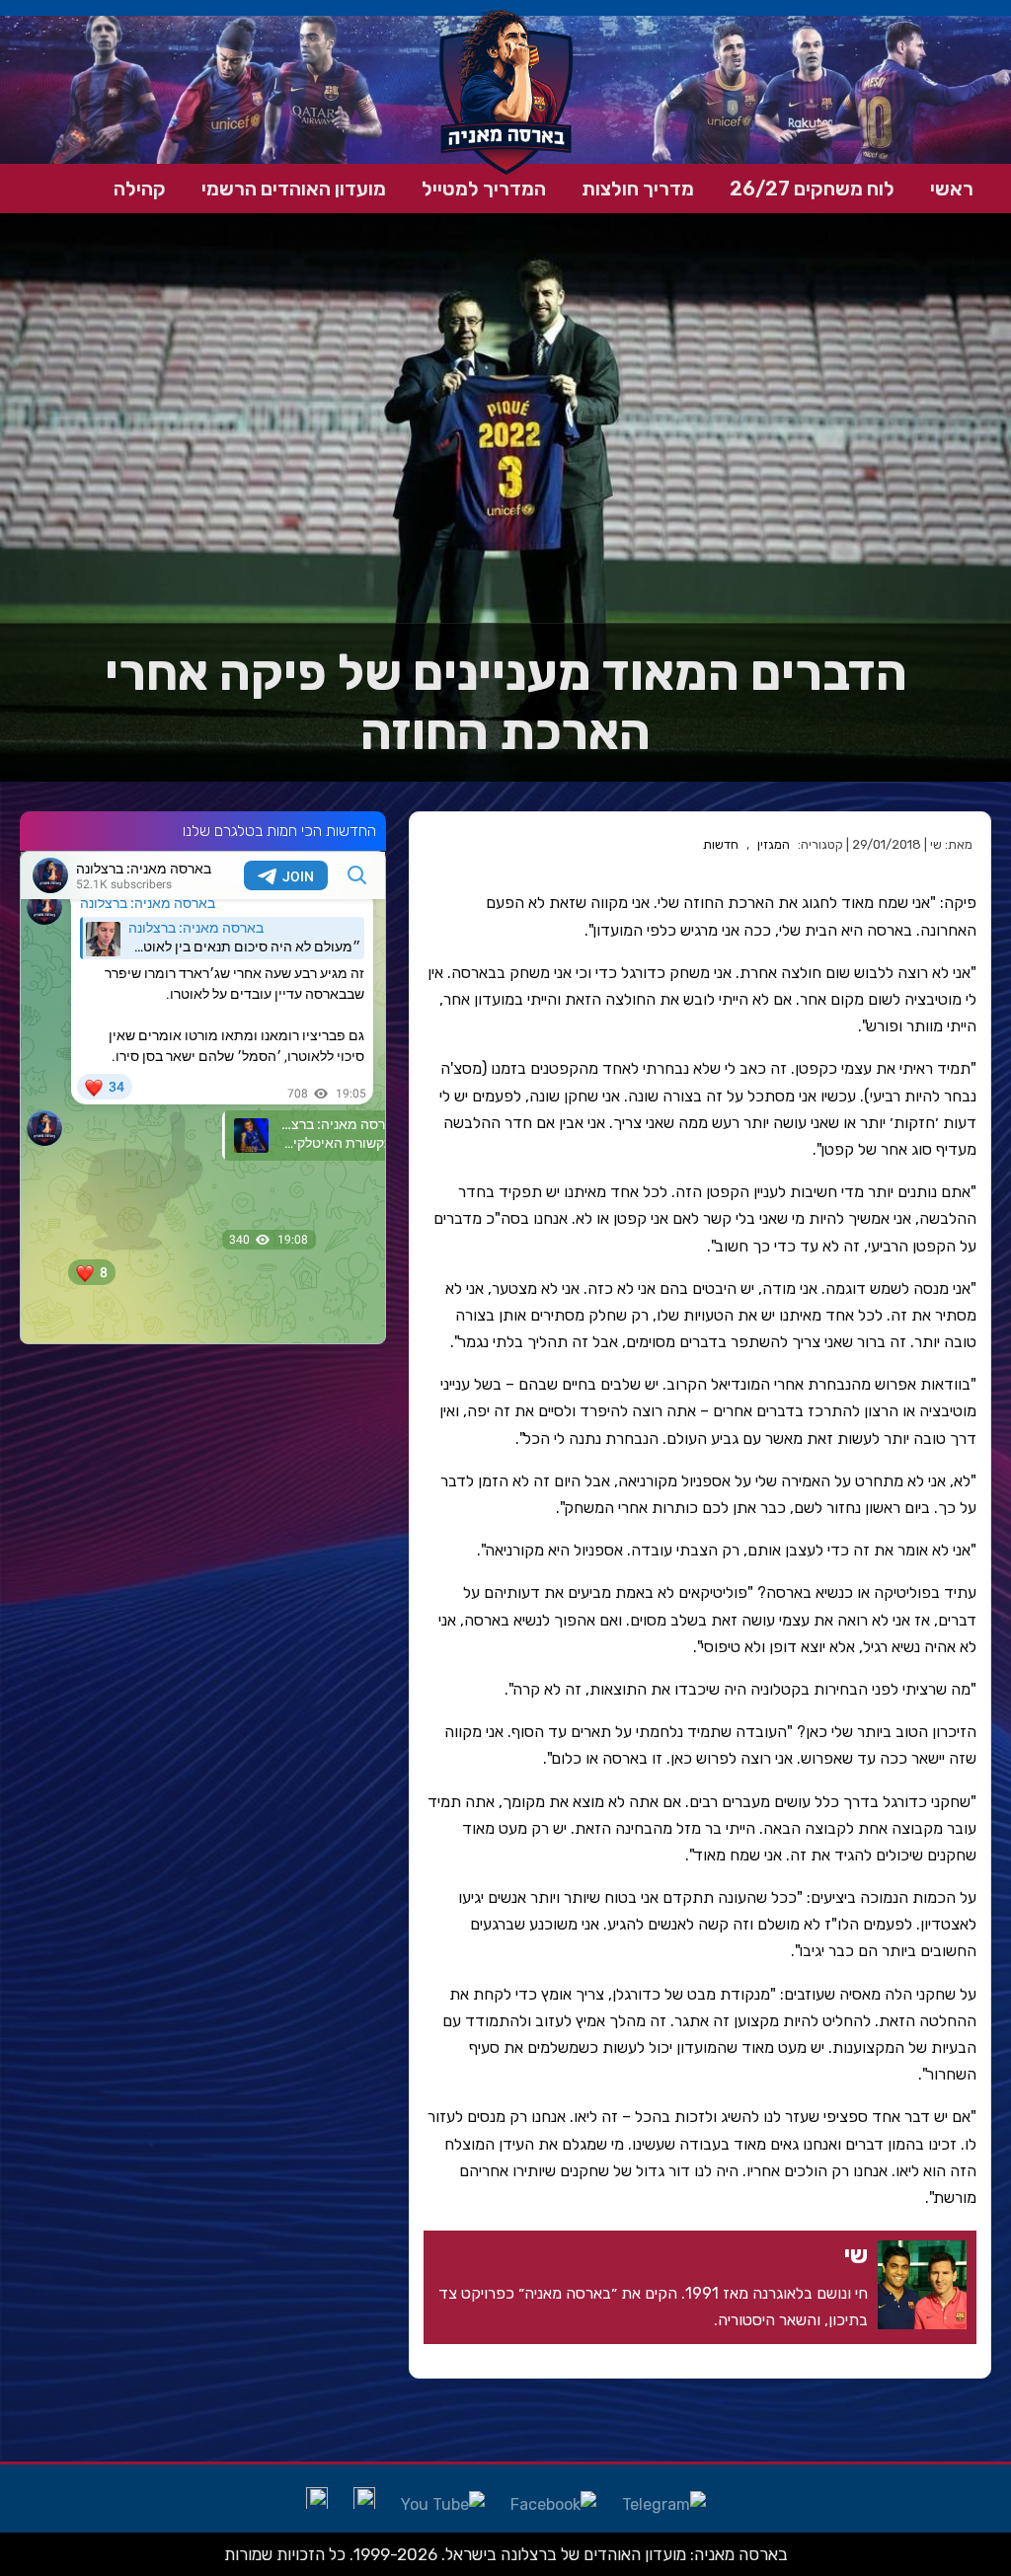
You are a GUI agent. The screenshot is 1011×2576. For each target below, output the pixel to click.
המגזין (774, 844)
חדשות (721, 844)
